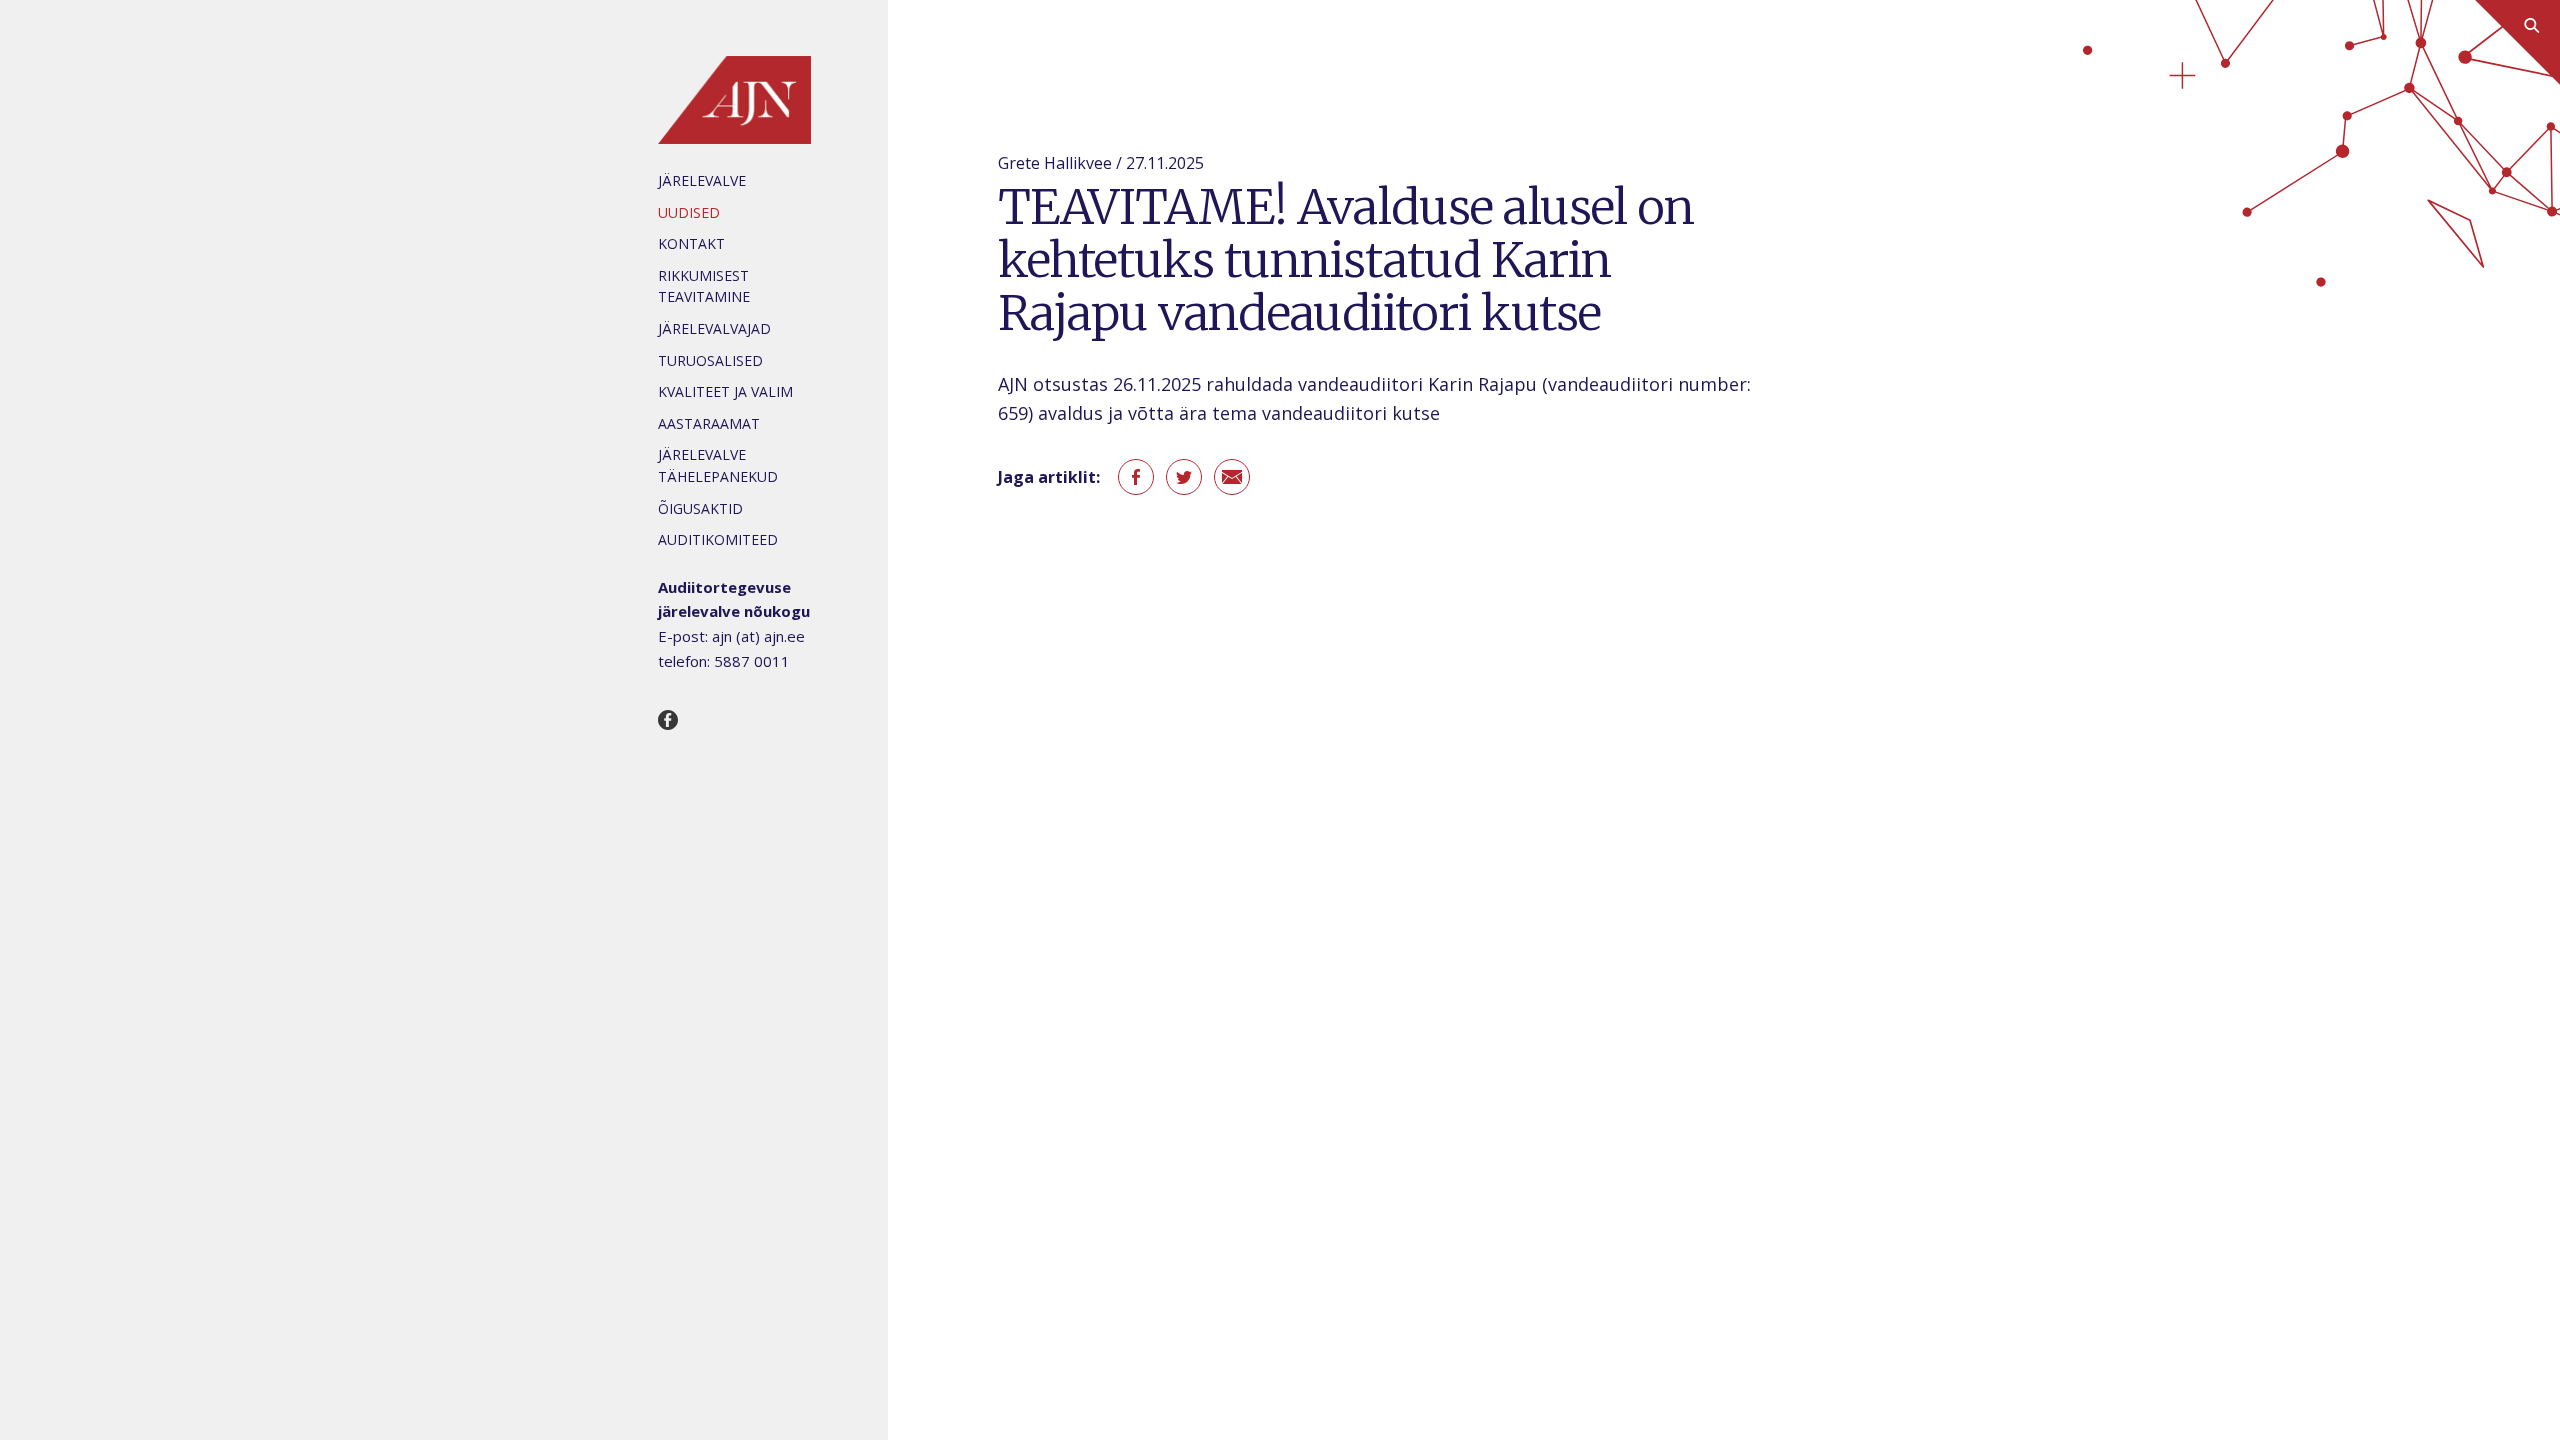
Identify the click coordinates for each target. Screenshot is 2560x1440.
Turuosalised (710, 360)
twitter (1184, 477)
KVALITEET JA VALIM (725, 391)
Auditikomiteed (718, 539)
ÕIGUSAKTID (700, 508)
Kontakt (691, 243)
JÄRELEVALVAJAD (714, 328)
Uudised (689, 212)
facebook (1136, 477)
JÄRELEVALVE (702, 180)
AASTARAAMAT (709, 423)
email (1232, 477)
